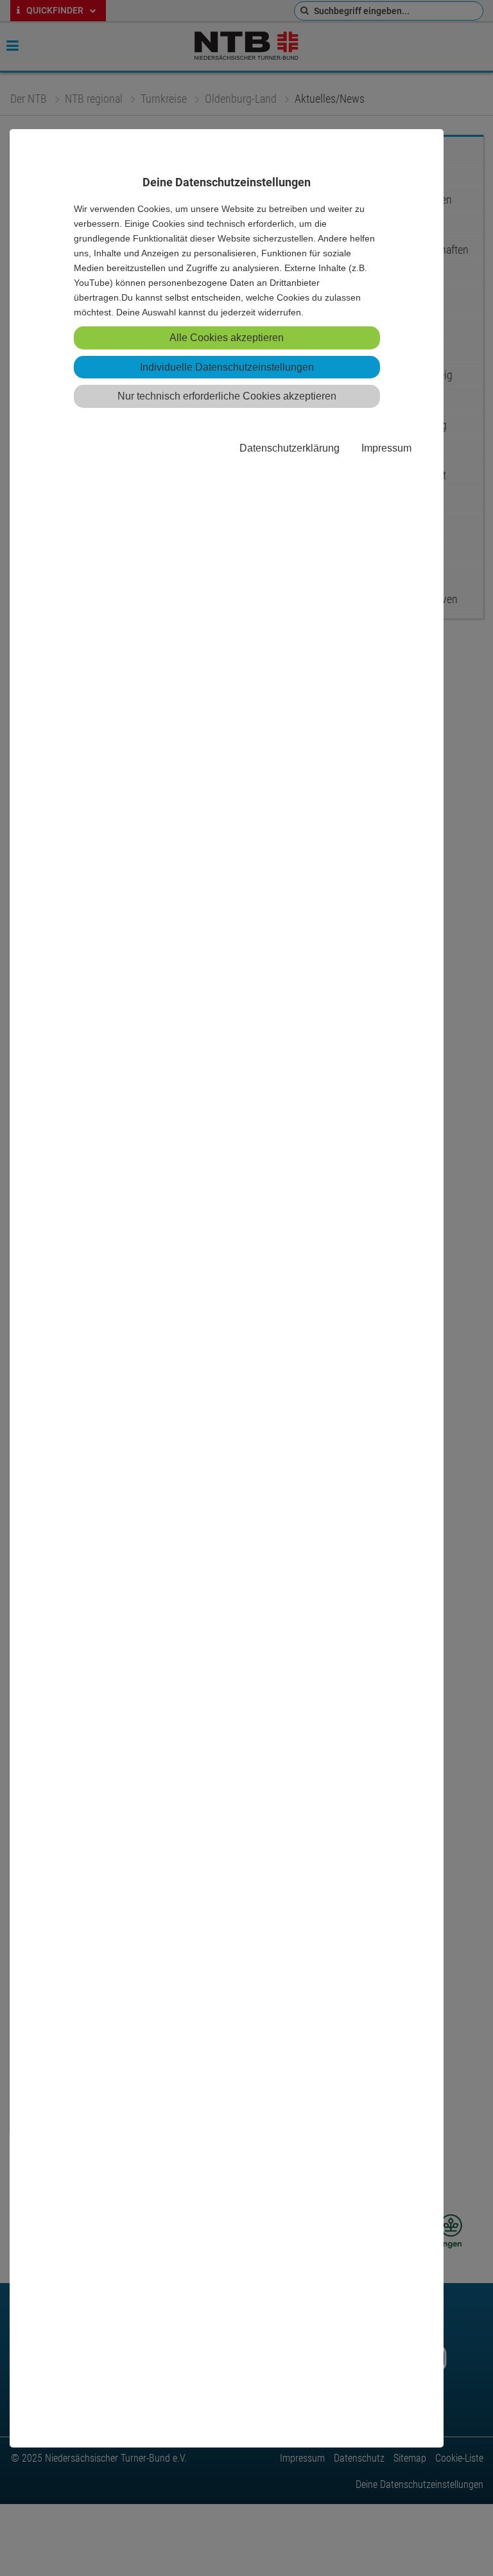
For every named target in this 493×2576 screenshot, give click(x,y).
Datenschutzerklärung (290, 448)
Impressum (386, 448)
